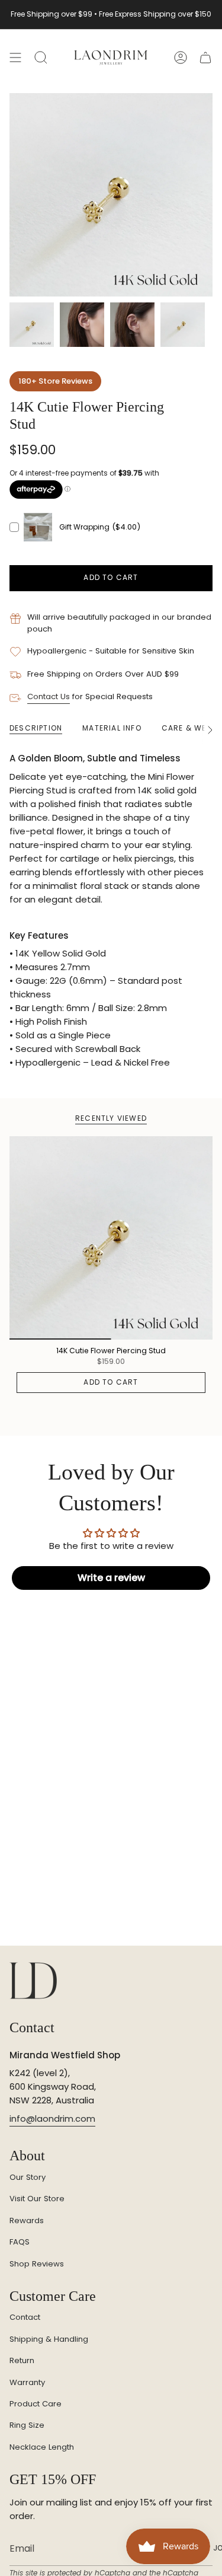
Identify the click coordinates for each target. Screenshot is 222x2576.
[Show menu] (15, 58)
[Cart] (205, 58)
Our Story (28, 2177)
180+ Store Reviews (55, 381)
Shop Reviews (37, 2264)
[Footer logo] (33, 1981)
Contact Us (49, 696)
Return (22, 2360)
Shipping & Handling (49, 2339)
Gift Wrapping (84, 527)
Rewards (27, 2220)
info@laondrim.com (52, 2118)
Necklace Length (42, 2447)
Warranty (27, 2382)
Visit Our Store (37, 2199)
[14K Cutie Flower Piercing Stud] (111, 1238)
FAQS (20, 2242)
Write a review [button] (111, 1578)
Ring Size (27, 2425)
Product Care (36, 2404)
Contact (25, 2317)
